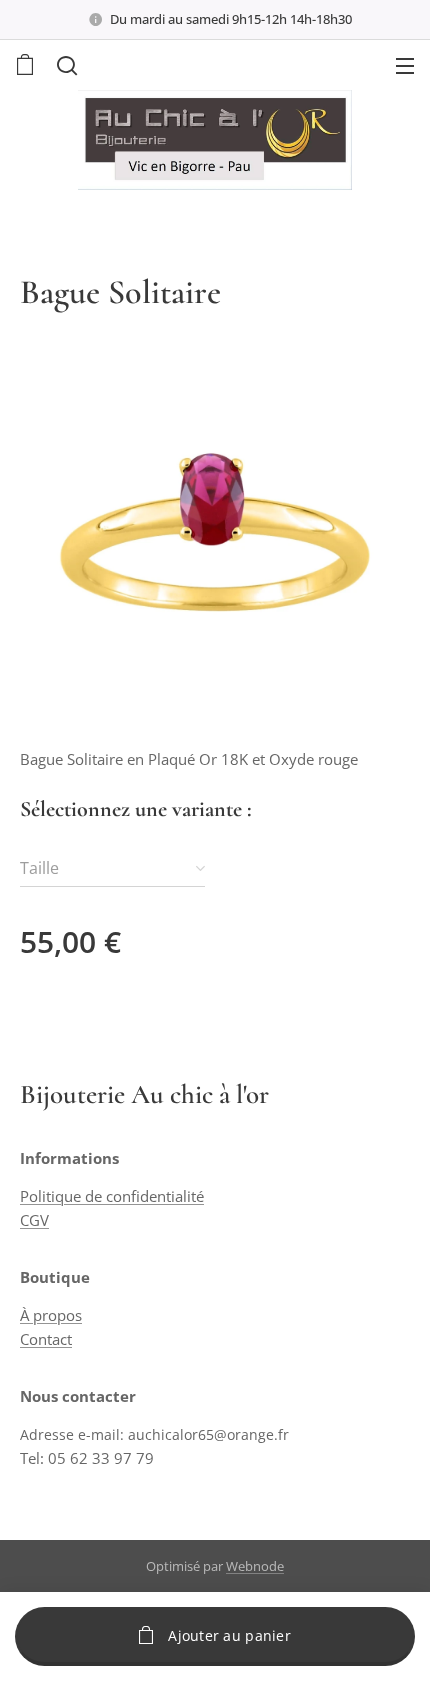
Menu (405, 65)
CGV (34, 1220)
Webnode (255, 1566)
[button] (65, 65)
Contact (46, 1339)
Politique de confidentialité (112, 1196)
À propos (51, 1315)
